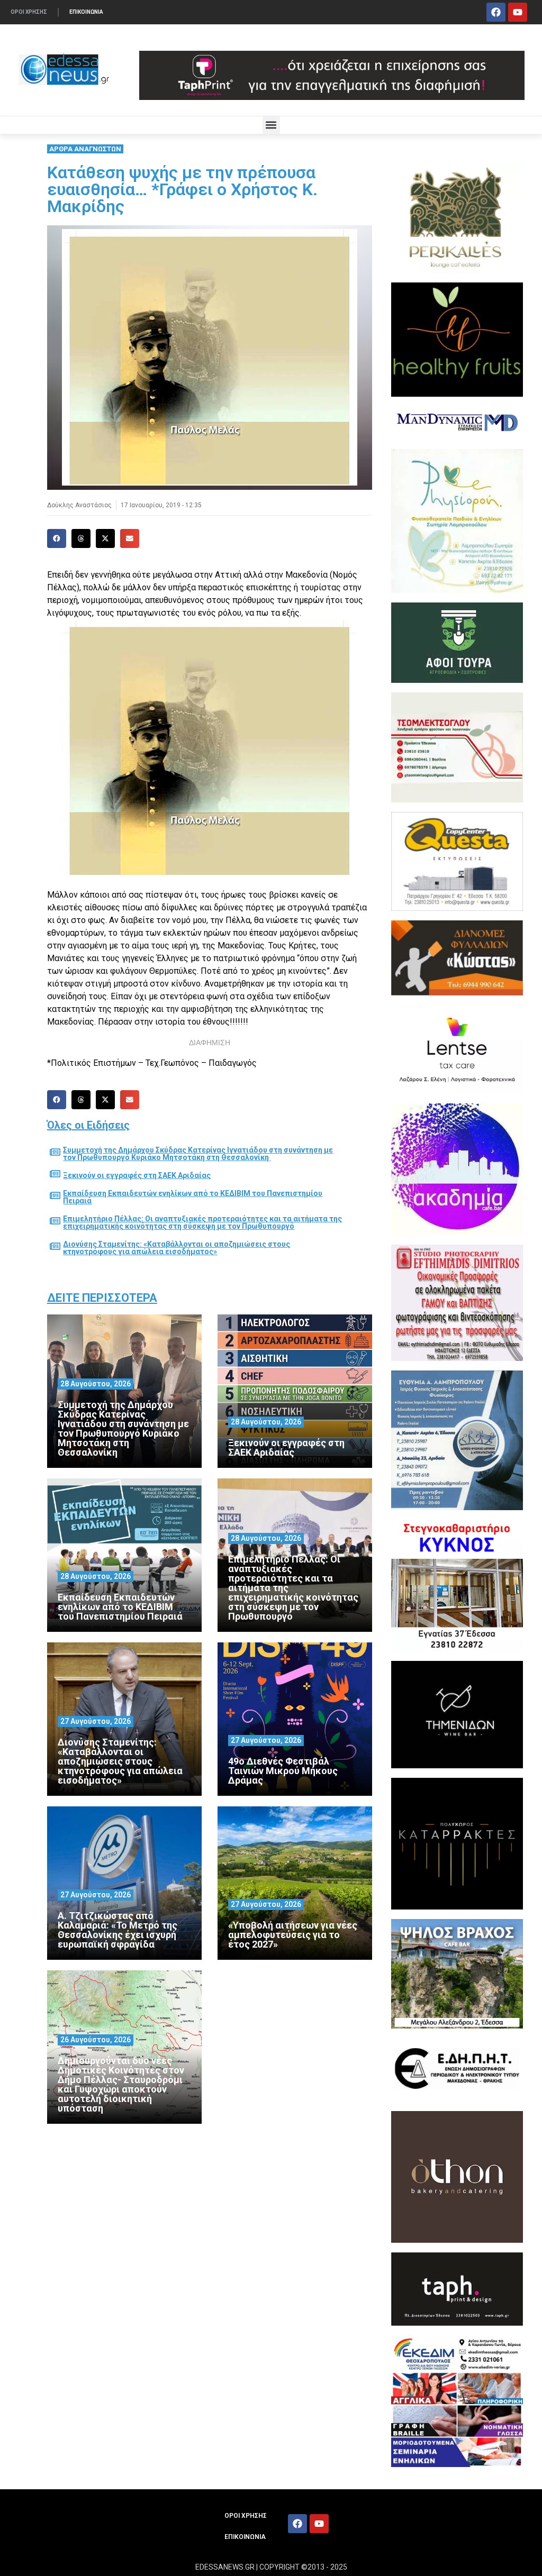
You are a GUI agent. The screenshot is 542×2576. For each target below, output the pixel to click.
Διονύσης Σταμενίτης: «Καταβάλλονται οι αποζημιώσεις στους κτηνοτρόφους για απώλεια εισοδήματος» (177, 1248)
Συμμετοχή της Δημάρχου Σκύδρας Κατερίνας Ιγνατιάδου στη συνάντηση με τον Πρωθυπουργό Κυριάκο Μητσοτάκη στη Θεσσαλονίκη (198, 1154)
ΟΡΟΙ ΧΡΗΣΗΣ (29, 12)
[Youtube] (518, 12)
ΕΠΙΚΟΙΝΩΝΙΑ (86, 12)
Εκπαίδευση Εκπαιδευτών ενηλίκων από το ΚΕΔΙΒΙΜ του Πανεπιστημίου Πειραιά (193, 1197)
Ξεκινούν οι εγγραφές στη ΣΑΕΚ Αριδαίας (137, 1175)
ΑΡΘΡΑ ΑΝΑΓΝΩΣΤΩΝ (85, 149)
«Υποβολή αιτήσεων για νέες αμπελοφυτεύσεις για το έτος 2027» (293, 1935)
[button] (271, 125)
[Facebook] (496, 12)
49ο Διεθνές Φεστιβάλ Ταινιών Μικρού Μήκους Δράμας (283, 1771)
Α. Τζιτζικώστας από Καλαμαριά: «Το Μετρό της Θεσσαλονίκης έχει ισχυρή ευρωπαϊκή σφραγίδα (118, 1930)
